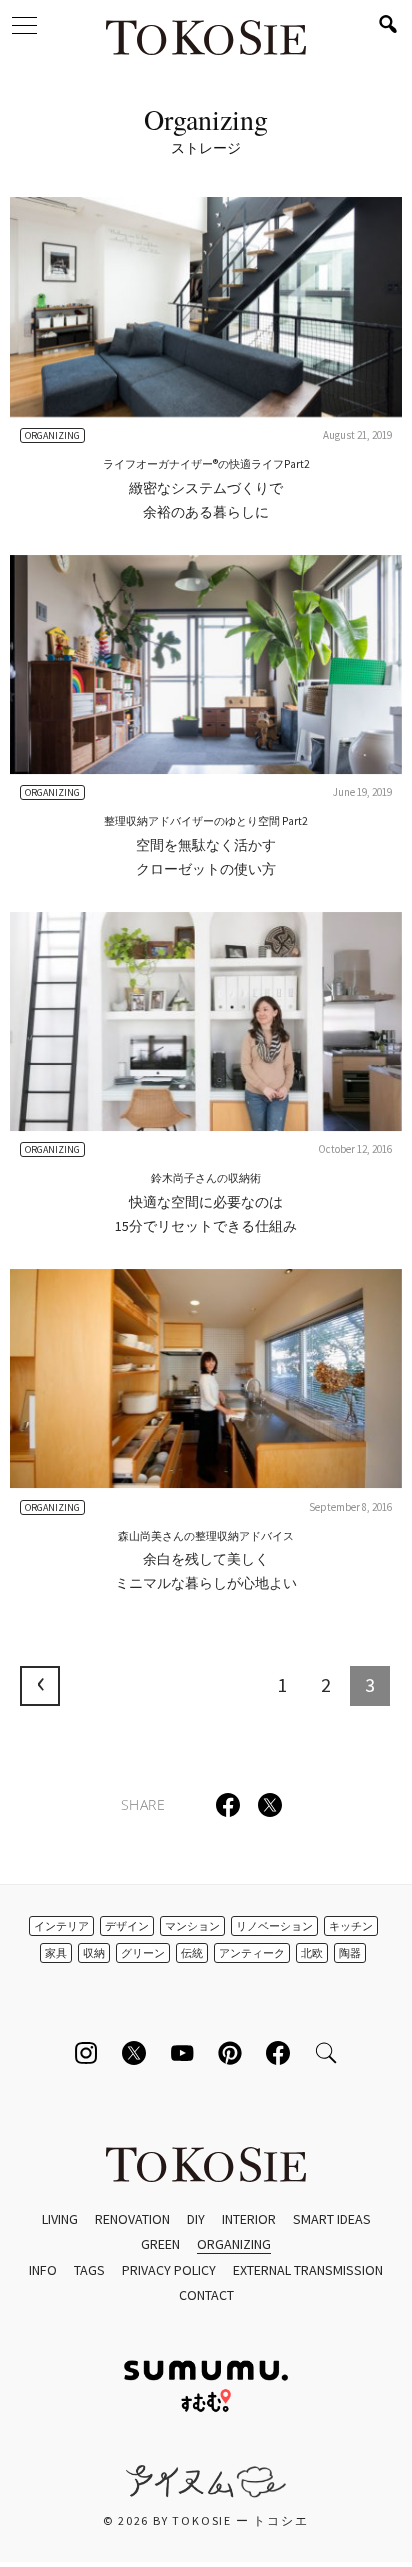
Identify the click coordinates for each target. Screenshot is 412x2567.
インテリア (61, 1926)
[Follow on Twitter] (134, 2053)
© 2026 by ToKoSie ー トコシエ (205, 2520)
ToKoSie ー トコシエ (206, 40)
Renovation (132, 2219)
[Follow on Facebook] (278, 2053)
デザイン (127, 1926)
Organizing (234, 2244)
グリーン (143, 1953)
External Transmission (308, 2270)
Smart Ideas (332, 2219)
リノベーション (274, 1926)
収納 (94, 1953)
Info (43, 2270)
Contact (206, 2295)
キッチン (351, 1926)
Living (60, 2219)
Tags (89, 2270)
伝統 (192, 1953)
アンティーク (252, 1953)
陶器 (350, 1953)
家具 (56, 1953)
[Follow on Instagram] (86, 2053)
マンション (192, 1926)
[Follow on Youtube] (182, 2053)
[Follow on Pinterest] (230, 2053)
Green (160, 2244)
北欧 (312, 1953)
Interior (249, 2219)
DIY (196, 2219)
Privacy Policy (169, 2270)
